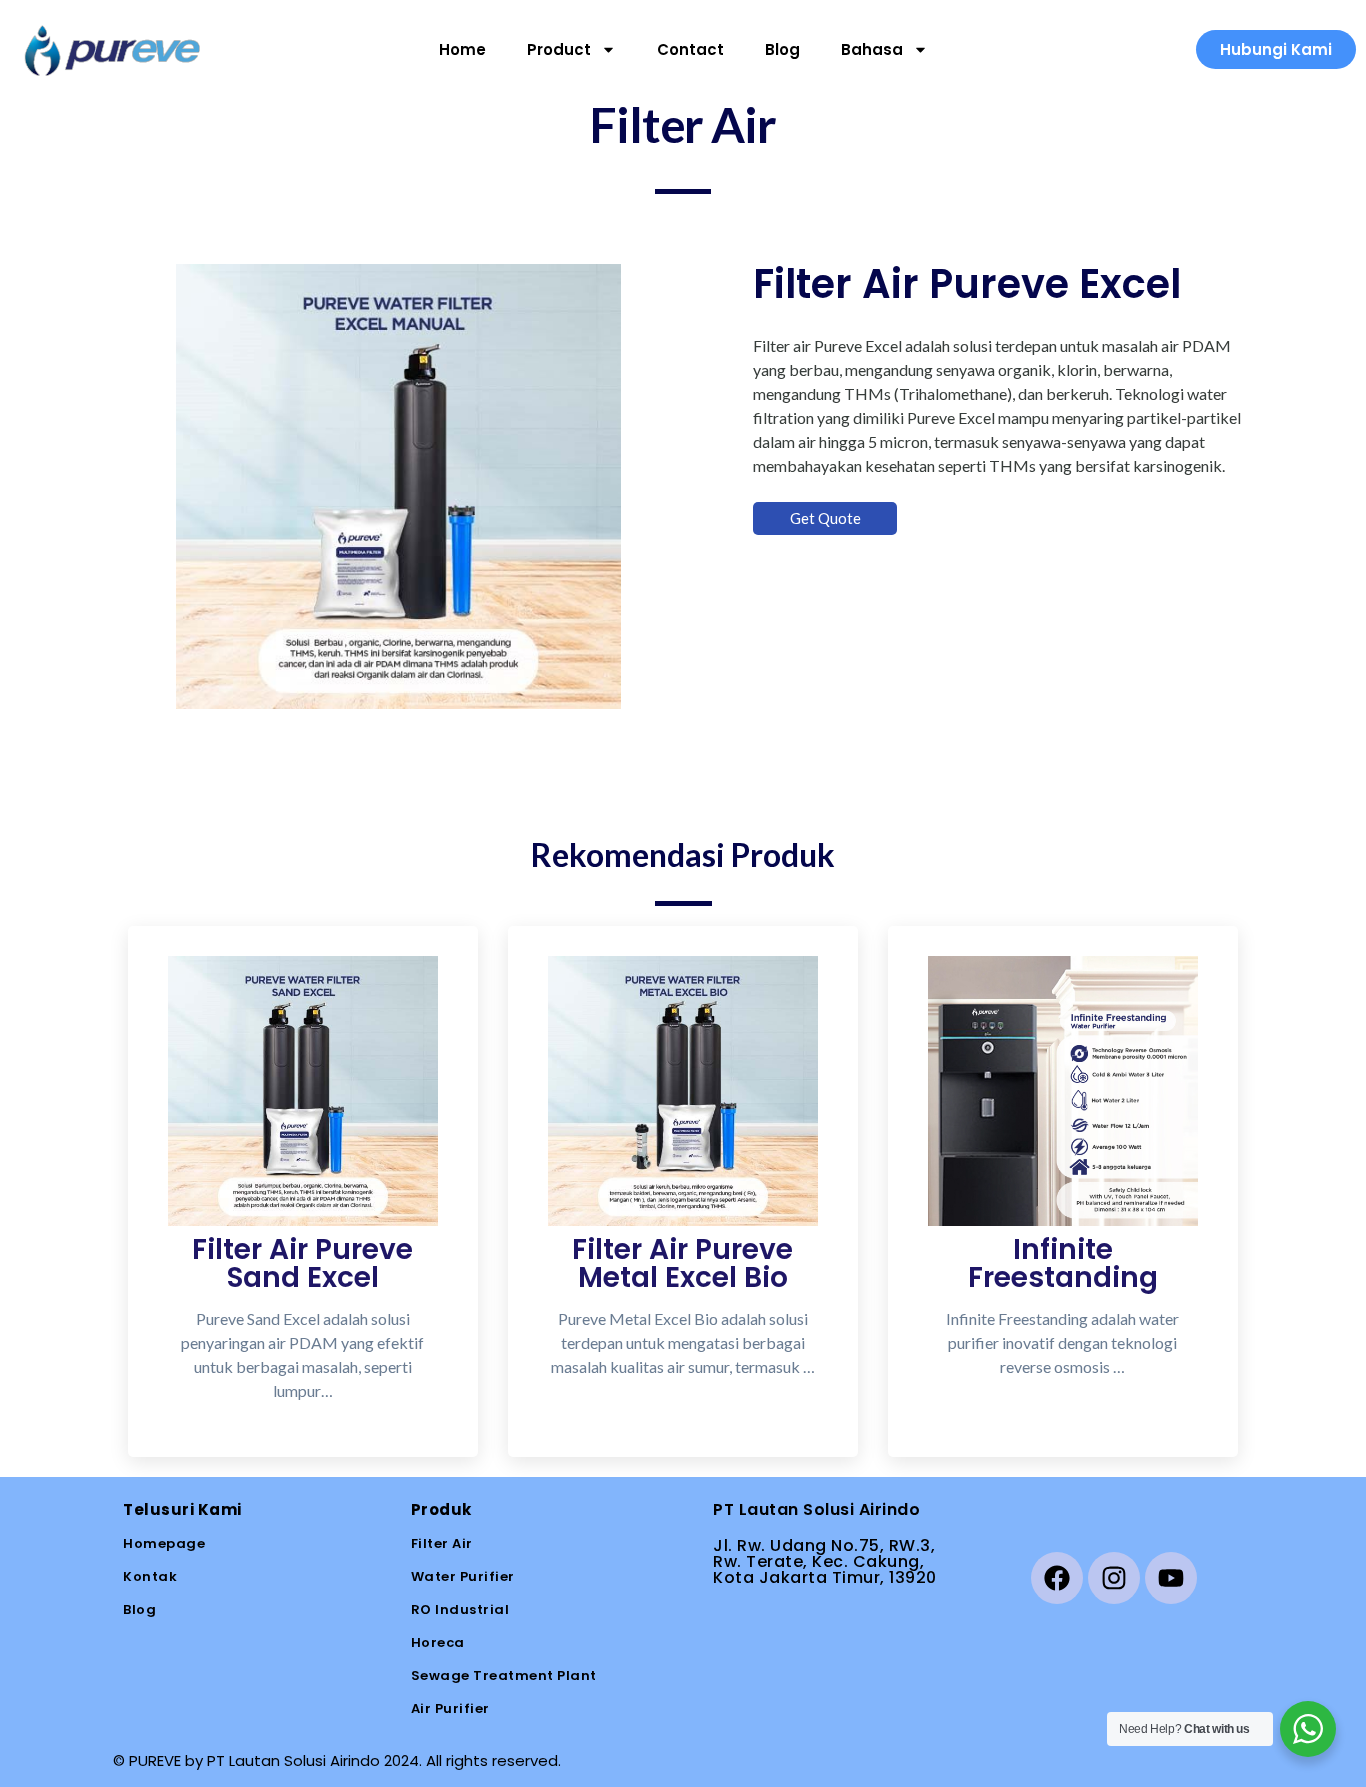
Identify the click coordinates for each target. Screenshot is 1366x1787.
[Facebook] (1057, 1578)
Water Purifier (463, 1576)
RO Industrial (460, 1609)
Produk (441, 1509)
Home (462, 50)
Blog (782, 50)
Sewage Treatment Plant (504, 1675)
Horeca (438, 1642)
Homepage (164, 1543)
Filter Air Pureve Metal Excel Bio (682, 1263)
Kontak (150, 1576)
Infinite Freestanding (1063, 1263)
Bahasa (872, 50)
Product (559, 50)
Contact (690, 50)
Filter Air (442, 1543)
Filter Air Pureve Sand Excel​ (302, 1263)
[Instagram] (1114, 1578)
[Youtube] (1171, 1578)
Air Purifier (450, 1708)
